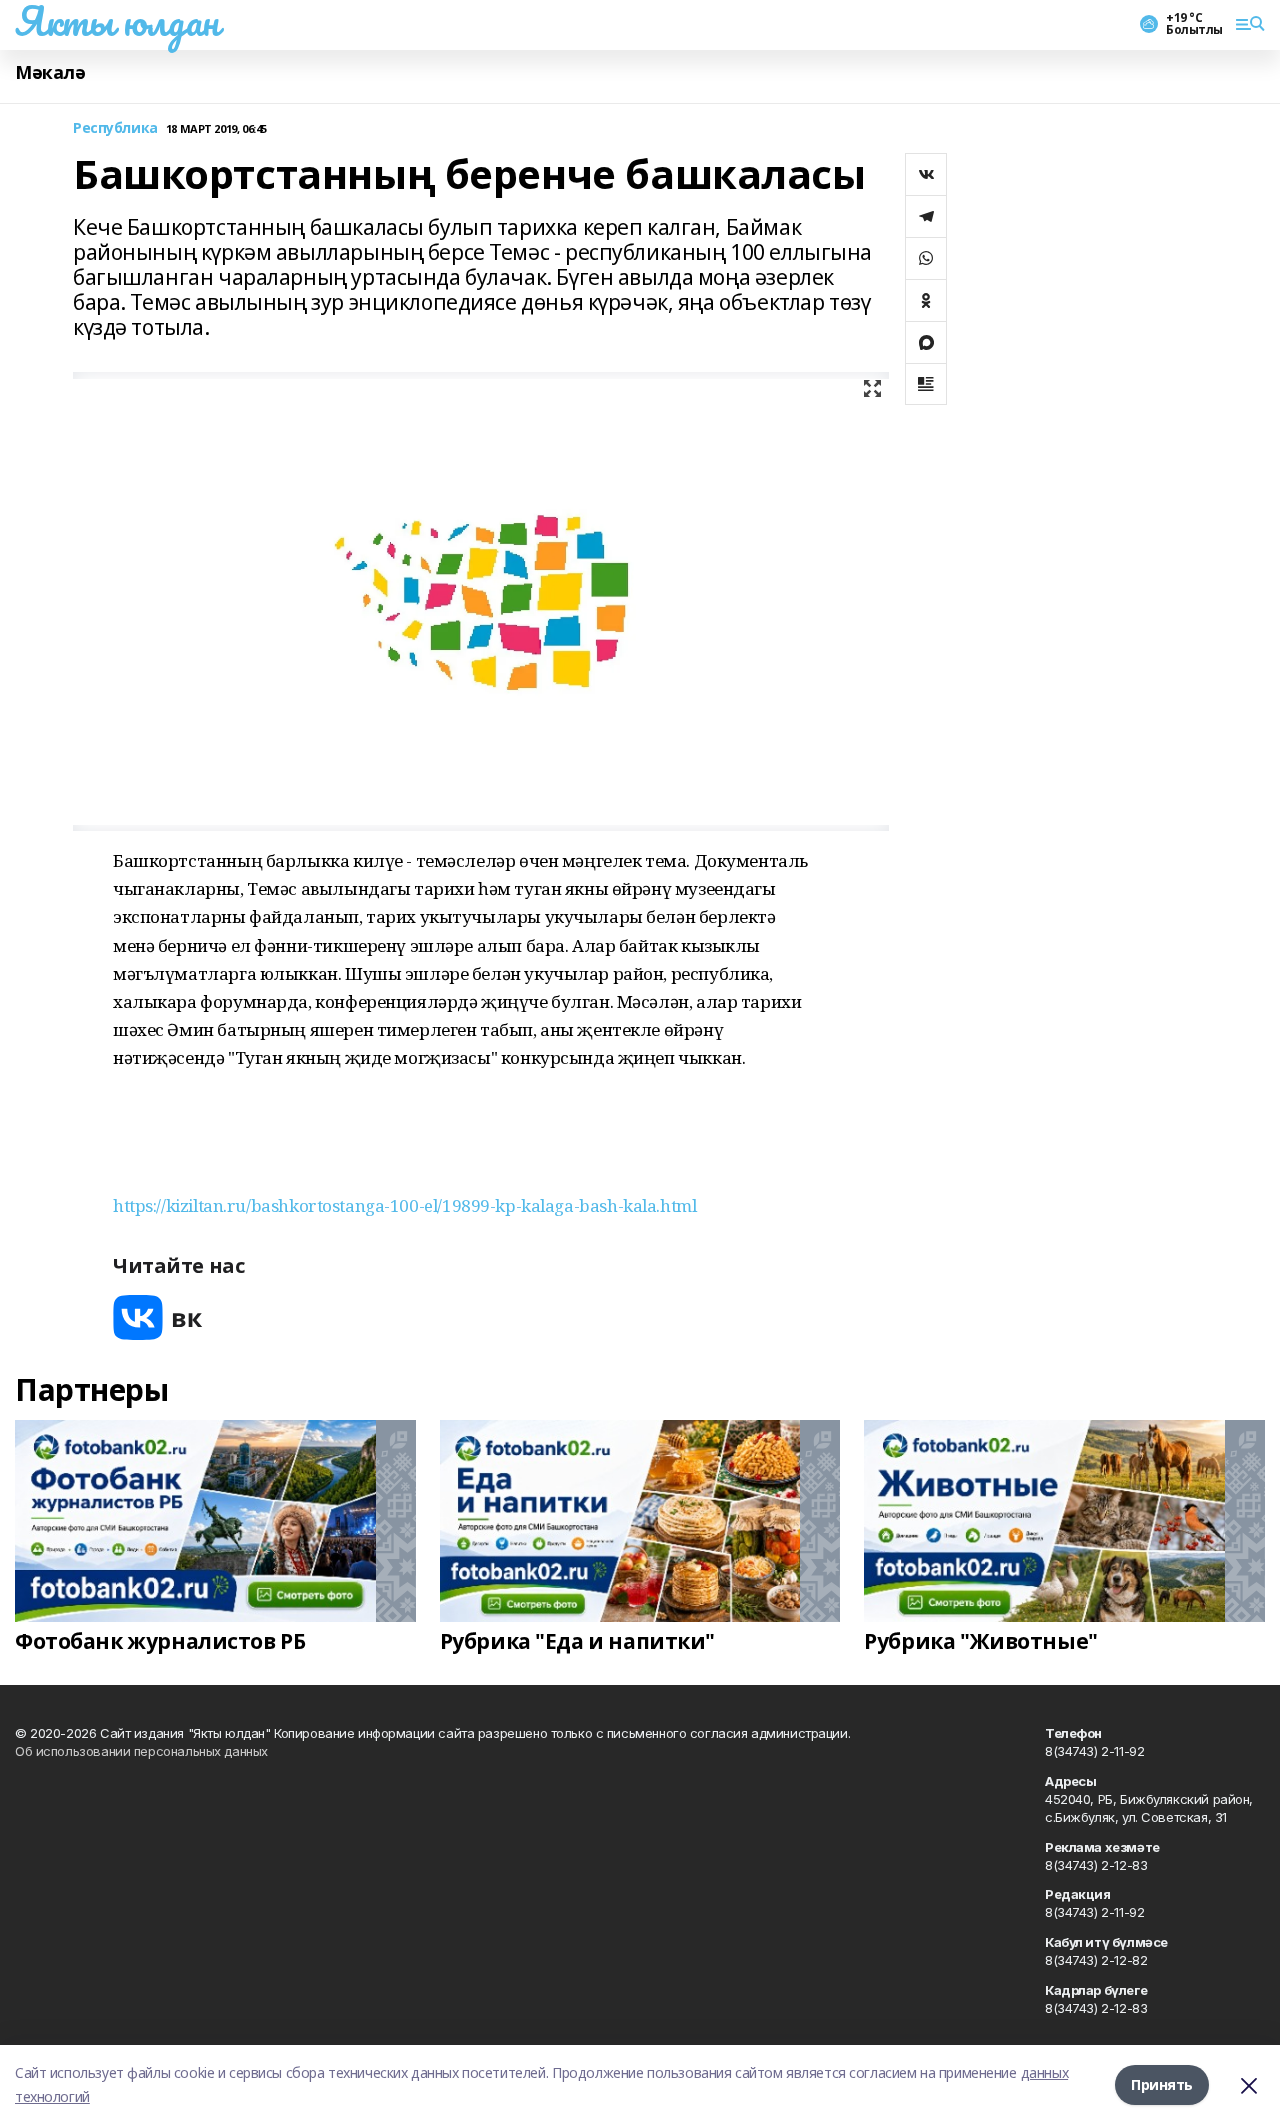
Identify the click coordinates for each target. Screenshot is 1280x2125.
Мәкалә (50, 72)
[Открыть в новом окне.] (158, 1317)
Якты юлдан (117, 21)
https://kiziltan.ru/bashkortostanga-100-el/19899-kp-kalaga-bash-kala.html (404, 1205)
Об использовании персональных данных (141, 1751)
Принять (1162, 2084)
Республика (115, 128)
